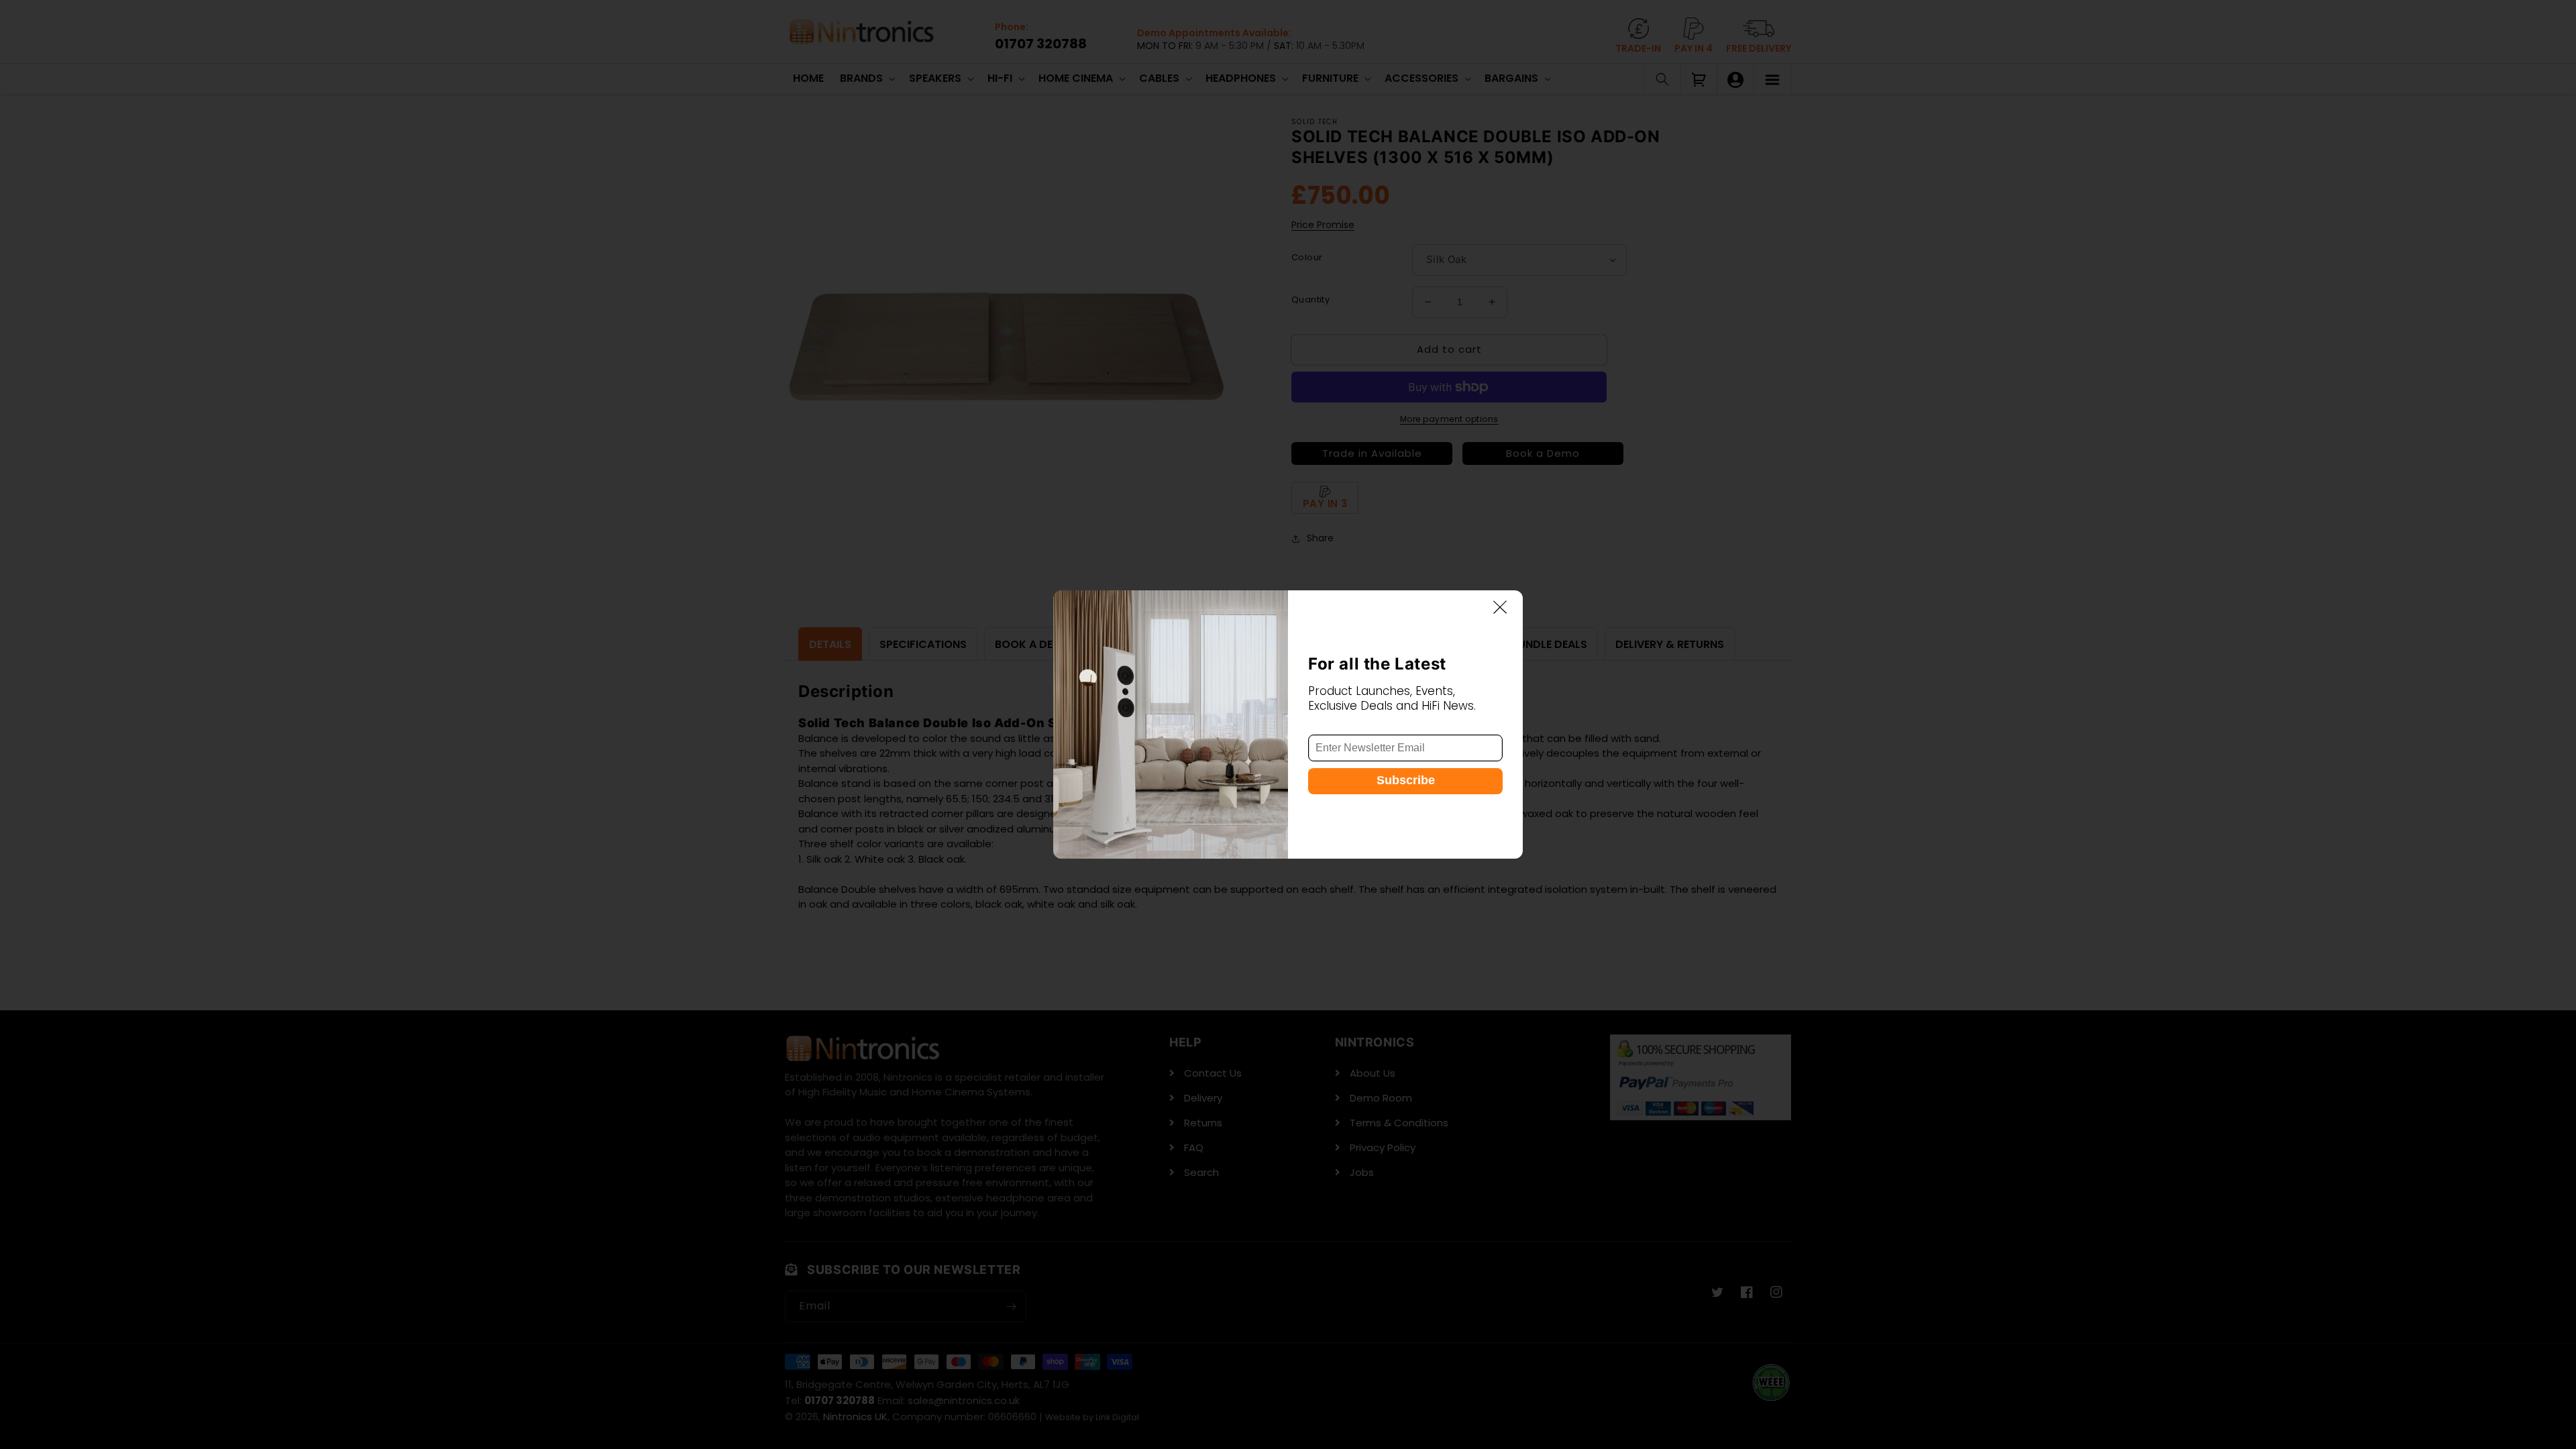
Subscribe (1406, 780)
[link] (1171, 724)
